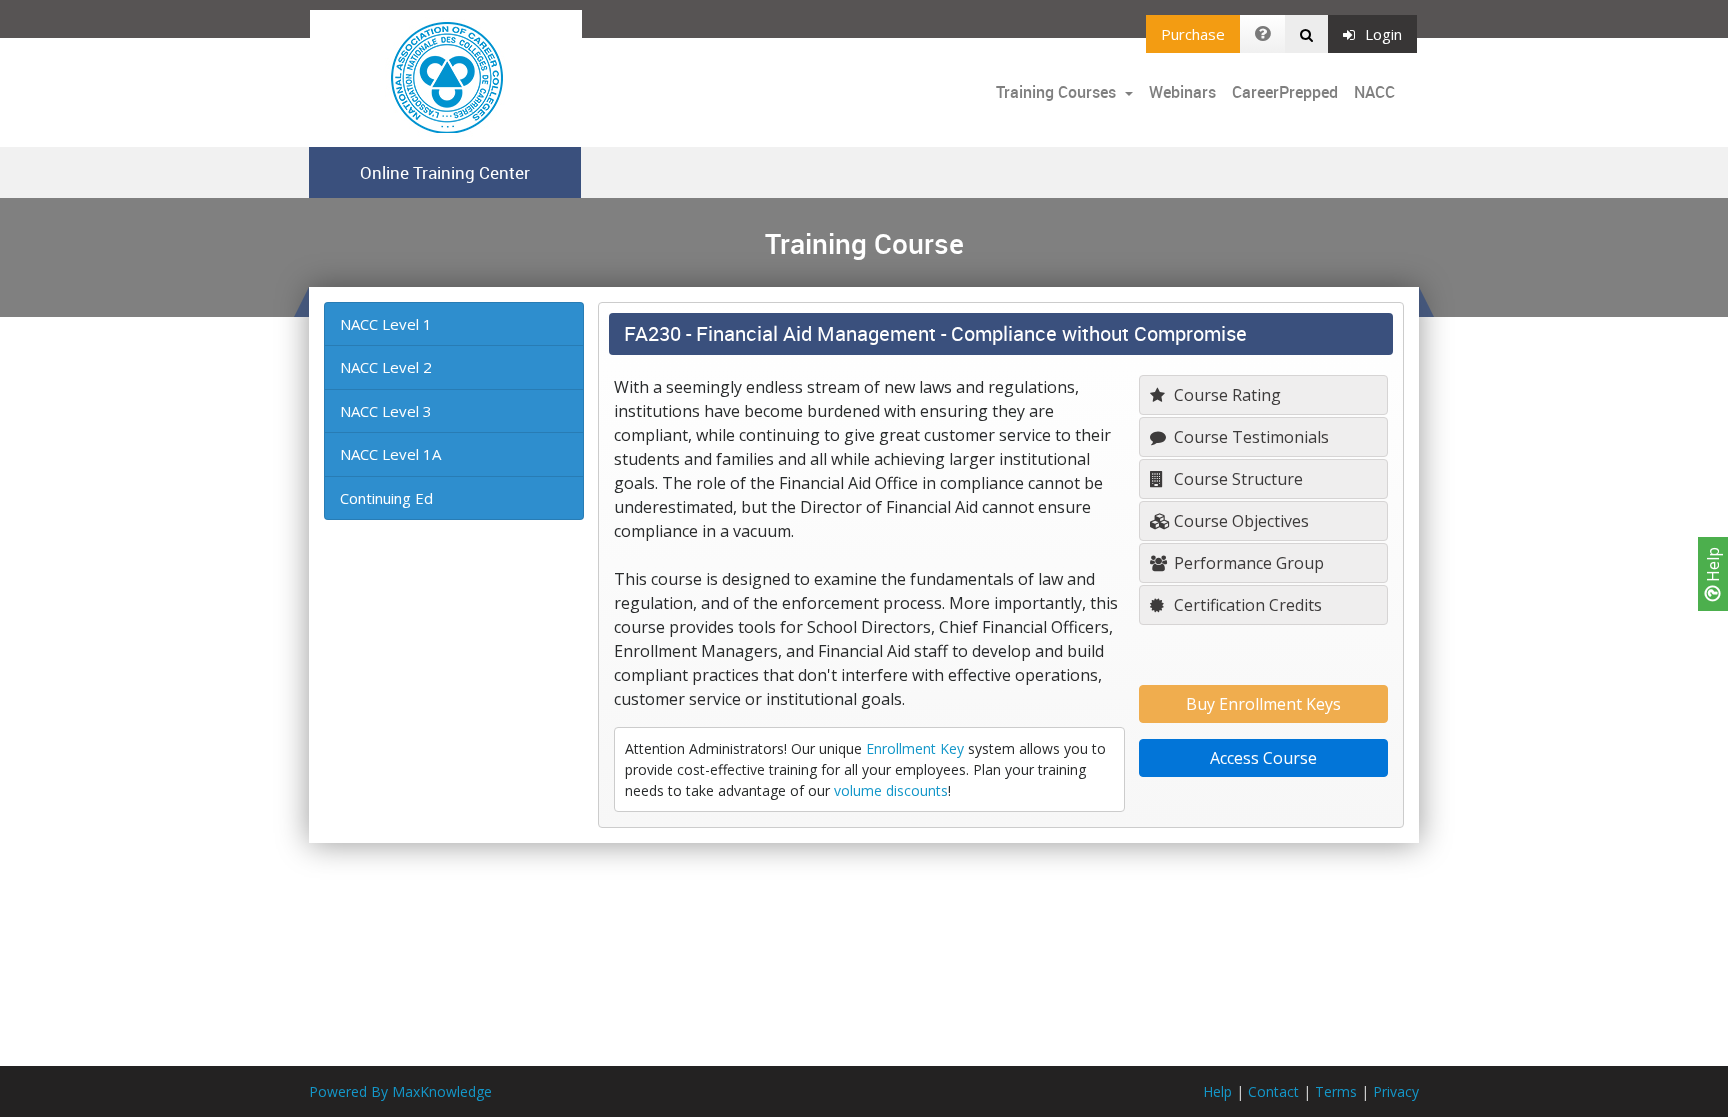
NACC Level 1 (386, 324)
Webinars (1182, 92)
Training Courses (1058, 92)
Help (1713, 566)
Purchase (1193, 34)
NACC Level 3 (386, 411)
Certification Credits (1246, 605)
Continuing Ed (386, 498)
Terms (1336, 1091)
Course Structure (1236, 479)
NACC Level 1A (390, 454)
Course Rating (1225, 395)
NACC (1374, 92)
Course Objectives (1239, 521)
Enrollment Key (915, 748)
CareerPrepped (1285, 92)
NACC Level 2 (386, 367)
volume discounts (891, 790)
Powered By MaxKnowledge (400, 1091)
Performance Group (1247, 563)
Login (1383, 34)
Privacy (1396, 1091)
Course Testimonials (1249, 437)
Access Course (1263, 758)
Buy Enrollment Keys (1263, 704)
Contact (1273, 1091)
